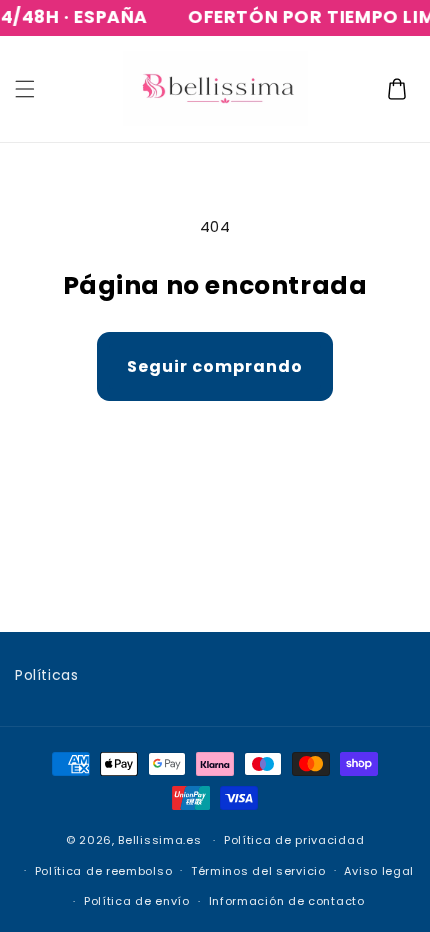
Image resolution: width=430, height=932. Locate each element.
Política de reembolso (104, 871)
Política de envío (137, 901)
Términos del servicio (258, 871)
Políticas (46, 675)
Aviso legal (379, 871)
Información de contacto (287, 901)
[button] (25, 89)
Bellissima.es (159, 840)
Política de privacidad (294, 840)
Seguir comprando (215, 366)
